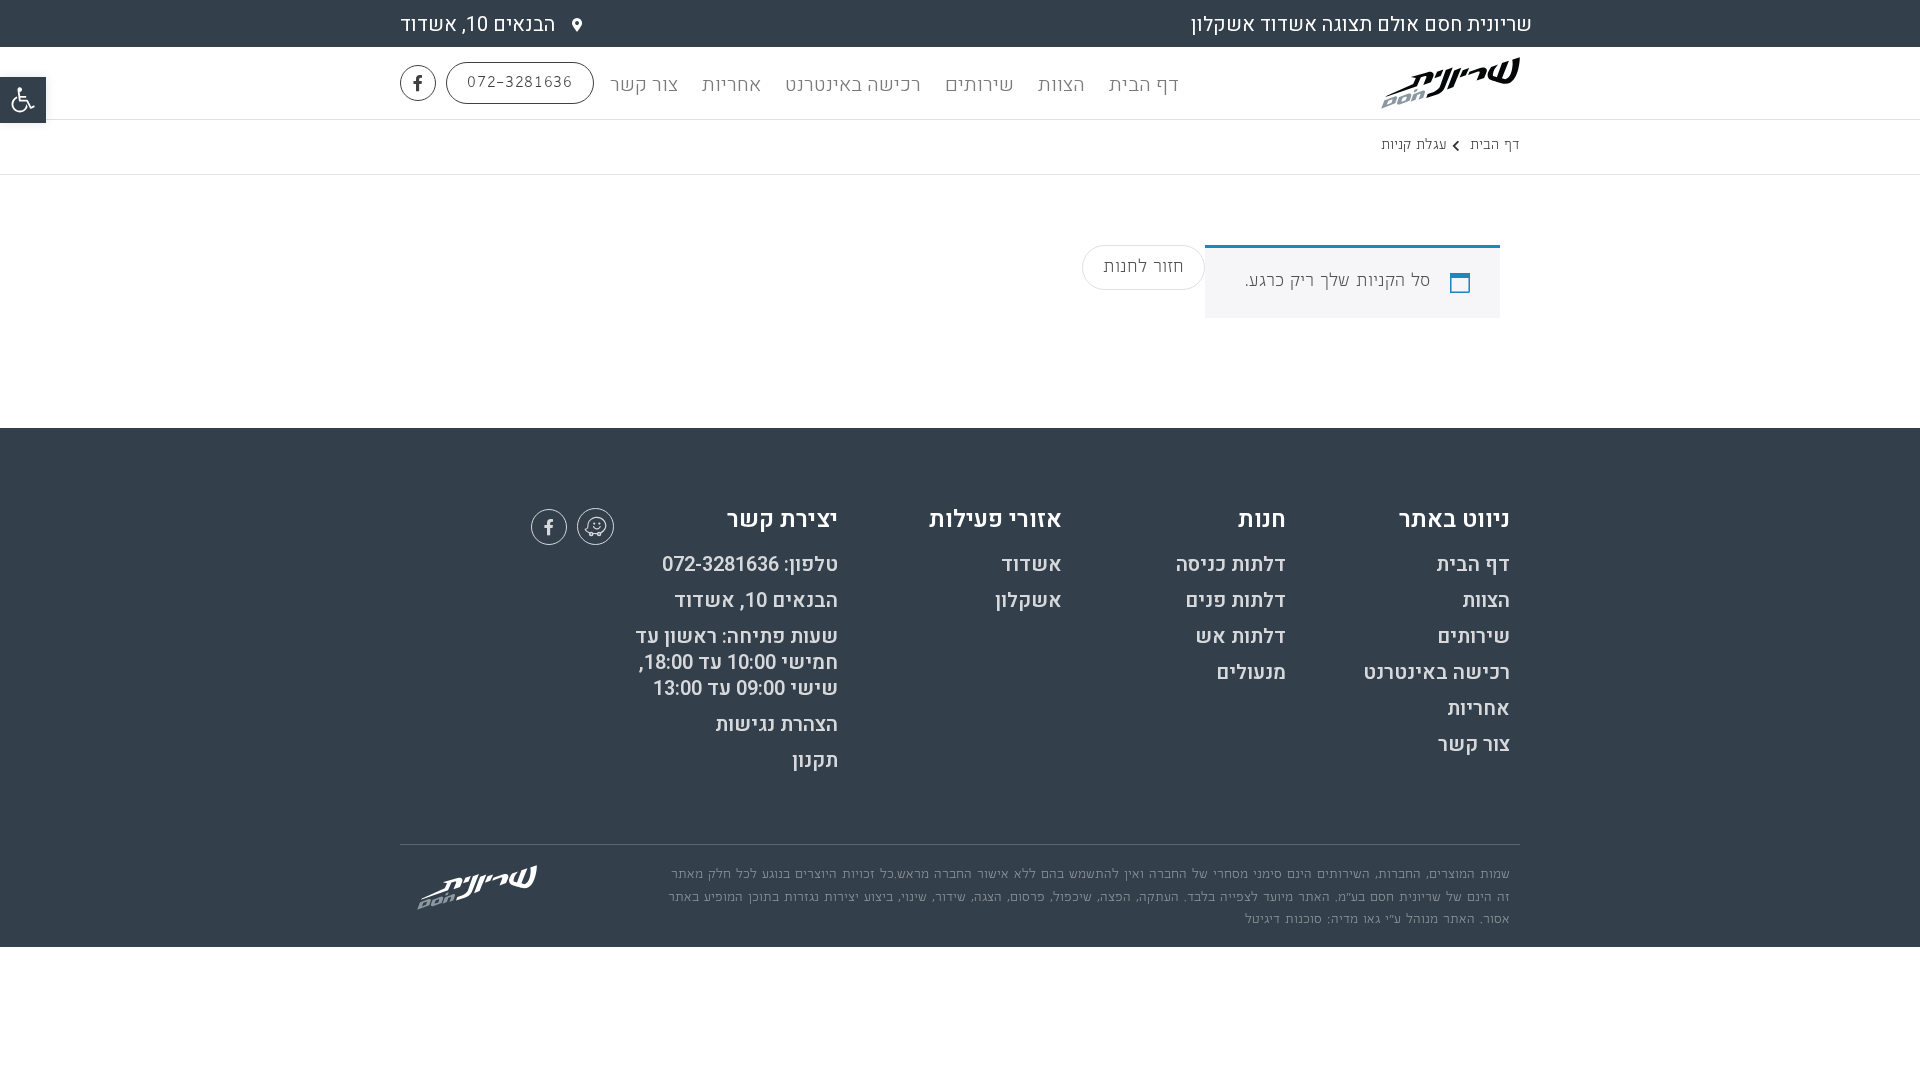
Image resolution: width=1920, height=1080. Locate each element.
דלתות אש (1240, 637)
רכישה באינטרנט (853, 84)
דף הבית (1144, 84)
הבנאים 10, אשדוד (756, 601)
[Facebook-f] (418, 83)
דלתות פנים (1235, 601)
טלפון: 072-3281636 (750, 565)
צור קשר (644, 84)
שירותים (979, 84)
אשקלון (1028, 601)
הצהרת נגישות (776, 725)
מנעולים (1251, 673)
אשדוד (1031, 565)
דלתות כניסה (1231, 565)
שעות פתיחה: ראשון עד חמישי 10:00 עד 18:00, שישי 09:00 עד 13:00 (736, 663)
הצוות (1061, 84)
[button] (23, 100)
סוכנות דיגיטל (1283, 920)
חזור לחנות (1143, 269)
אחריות (731, 84)
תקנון (815, 761)
